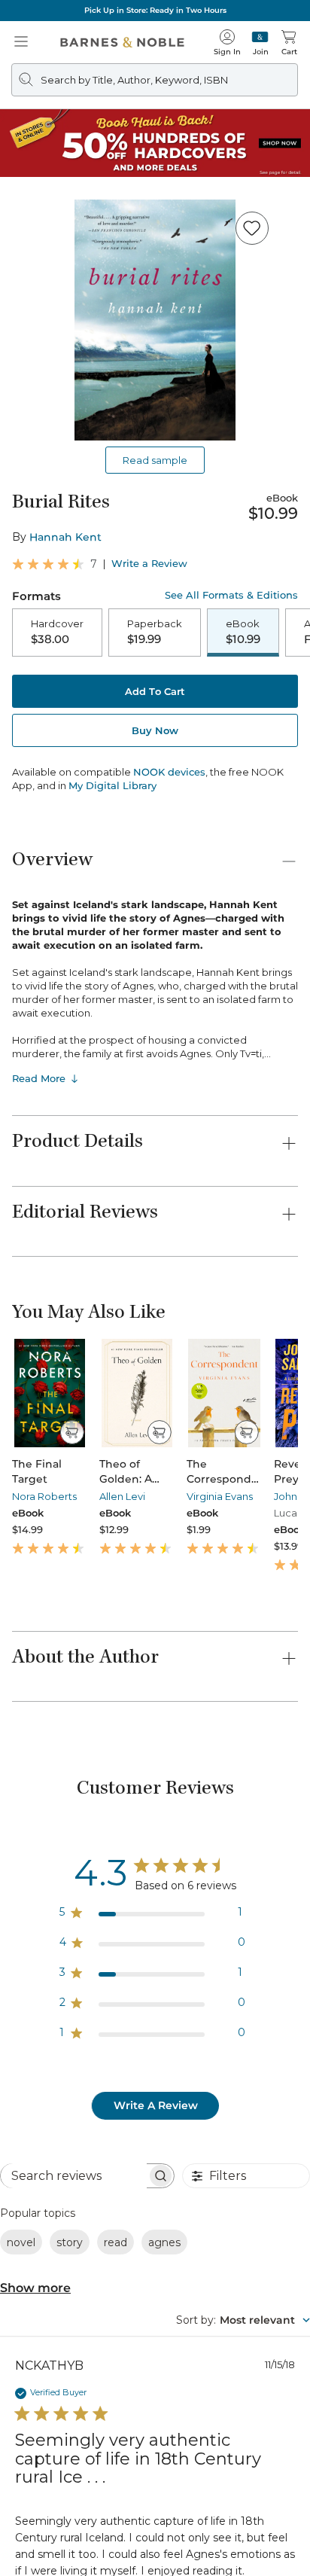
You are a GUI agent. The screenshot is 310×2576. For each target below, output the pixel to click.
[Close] (21, 104)
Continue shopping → (59, 201)
